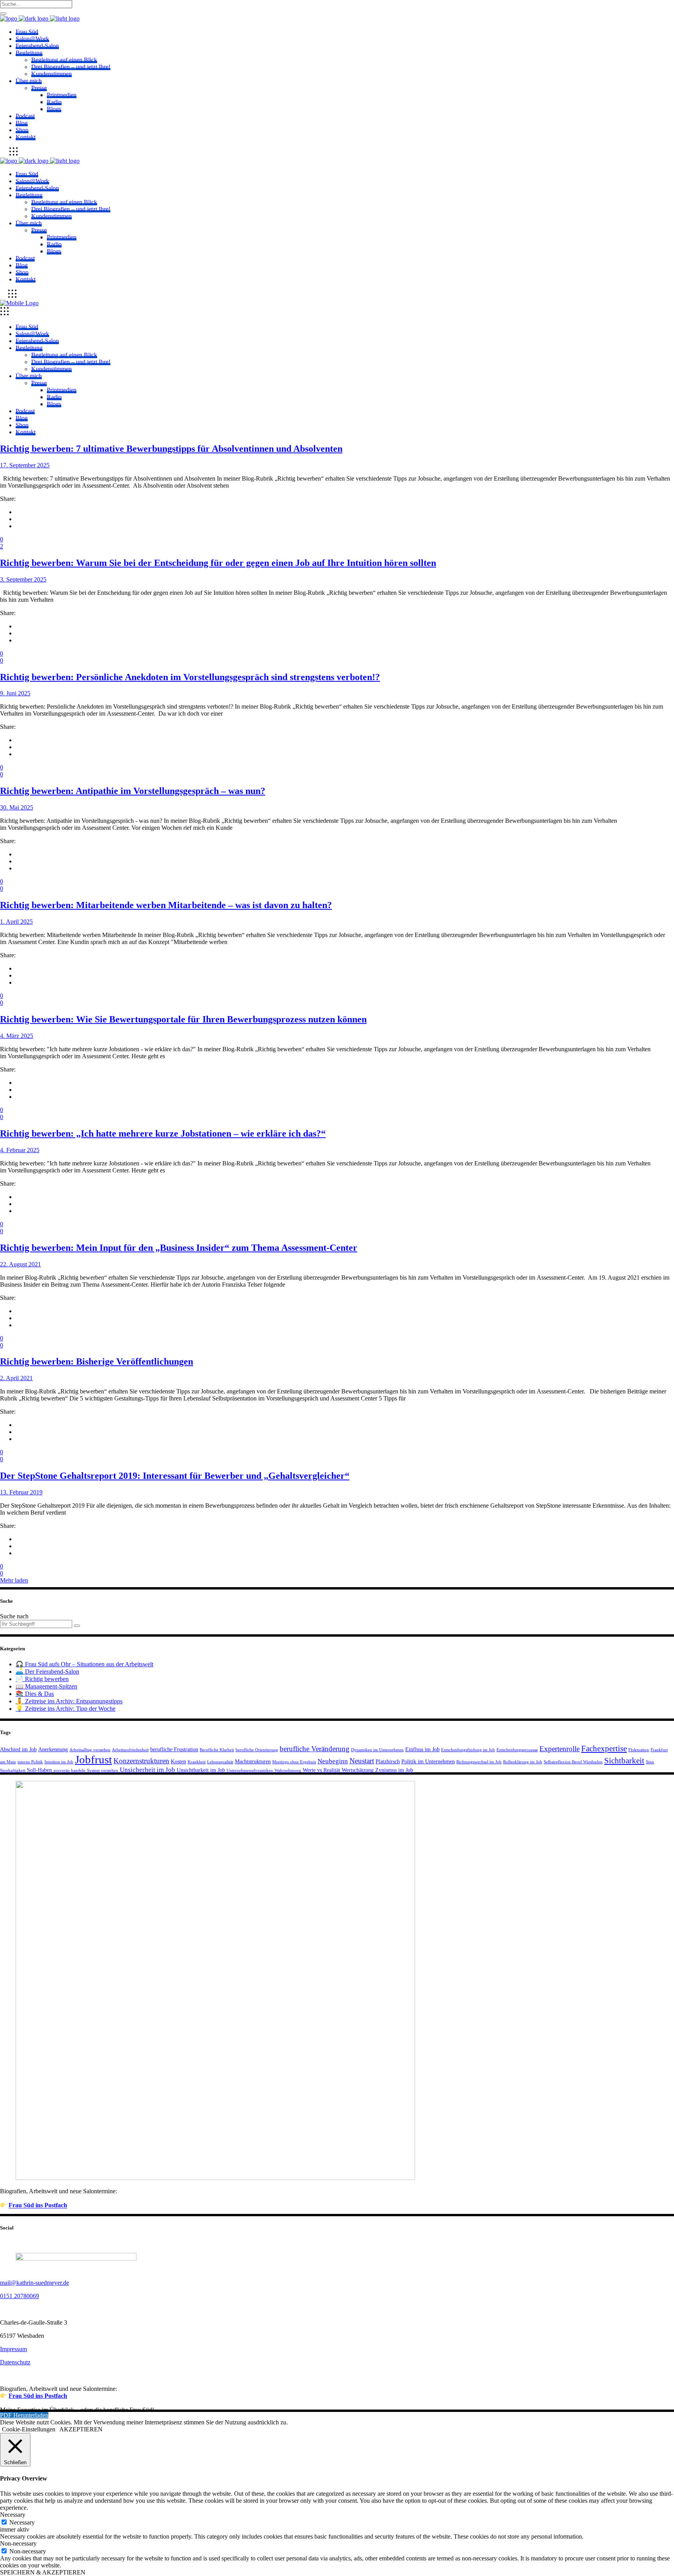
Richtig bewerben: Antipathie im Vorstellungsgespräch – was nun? (133, 791)
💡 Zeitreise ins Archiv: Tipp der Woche (66, 1709)
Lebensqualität (220, 1762)
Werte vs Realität (321, 1770)
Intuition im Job (59, 1762)
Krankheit (197, 1762)
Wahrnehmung (288, 1771)
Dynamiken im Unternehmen (377, 1750)
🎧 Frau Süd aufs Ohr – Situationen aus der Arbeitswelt (84, 1664)
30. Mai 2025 (17, 807)
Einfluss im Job (422, 1749)
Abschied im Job (18, 1749)
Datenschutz (15, 2362)
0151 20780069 (20, 2296)
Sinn (650, 1762)
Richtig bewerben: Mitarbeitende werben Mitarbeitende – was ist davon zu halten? (166, 905)
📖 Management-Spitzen (46, 1686)
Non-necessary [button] (18, 2543)
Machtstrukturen (253, 1761)
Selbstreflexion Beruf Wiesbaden (573, 1762)
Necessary (22, 2522)
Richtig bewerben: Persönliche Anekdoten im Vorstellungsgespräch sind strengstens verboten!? (190, 677)
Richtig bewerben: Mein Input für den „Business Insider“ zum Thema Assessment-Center (179, 1248)
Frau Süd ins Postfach (38, 2206)
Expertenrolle (560, 1749)
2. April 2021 (16, 1378)
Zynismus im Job (394, 1770)
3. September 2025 (23, 579)
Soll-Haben (39, 1770)
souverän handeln (69, 1771)
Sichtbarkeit (624, 1761)
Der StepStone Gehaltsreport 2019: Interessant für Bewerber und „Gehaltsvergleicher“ (175, 1476)
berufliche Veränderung (315, 1749)
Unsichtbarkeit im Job (201, 1770)
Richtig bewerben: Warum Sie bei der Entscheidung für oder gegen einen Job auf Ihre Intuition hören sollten (218, 563)
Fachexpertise (604, 1749)
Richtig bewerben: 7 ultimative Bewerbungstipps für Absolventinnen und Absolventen (171, 449)
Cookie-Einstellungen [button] (29, 2429)
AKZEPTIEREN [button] (81, 2429)
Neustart (362, 1761)
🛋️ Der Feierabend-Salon (47, 1672)
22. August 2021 (20, 1264)
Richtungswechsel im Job (479, 1762)
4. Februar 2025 (20, 1150)
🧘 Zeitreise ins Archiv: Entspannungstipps (69, 1701)
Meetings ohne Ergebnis (294, 1762)
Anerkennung (53, 1749)
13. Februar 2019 (21, 1492)
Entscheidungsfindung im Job (468, 1750)
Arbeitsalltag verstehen (90, 1750)
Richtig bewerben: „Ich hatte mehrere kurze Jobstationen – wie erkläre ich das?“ (163, 1133)
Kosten (178, 1761)
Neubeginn (333, 1761)
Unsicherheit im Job (147, 1770)
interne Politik (30, 1762)
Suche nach (14, 1616)
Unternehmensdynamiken (250, 1771)
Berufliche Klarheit (217, 1750)
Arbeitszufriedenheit (130, 1750)
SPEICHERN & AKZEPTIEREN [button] (43, 2572)
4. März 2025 (17, 1036)
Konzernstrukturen (141, 1761)
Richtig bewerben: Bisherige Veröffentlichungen (97, 1361)
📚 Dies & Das (35, 1694)
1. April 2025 (16, 922)
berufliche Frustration (174, 1749)
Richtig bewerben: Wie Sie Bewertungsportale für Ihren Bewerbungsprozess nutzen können (183, 1019)
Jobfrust (93, 1759)
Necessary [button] (13, 2515)
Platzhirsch (388, 1761)
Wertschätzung (358, 1770)
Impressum (13, 2349)
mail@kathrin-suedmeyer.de (35, 2283)
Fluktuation (639, 1750)
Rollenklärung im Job (523, 1762)
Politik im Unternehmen (428, 1761)
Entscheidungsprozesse (517, 1750)
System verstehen (103, 1771)
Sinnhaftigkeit (13, 1771)
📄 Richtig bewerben (42, 1679)
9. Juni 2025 (15, 693)
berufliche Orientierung (257, 1750)
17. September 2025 (25, 465)
